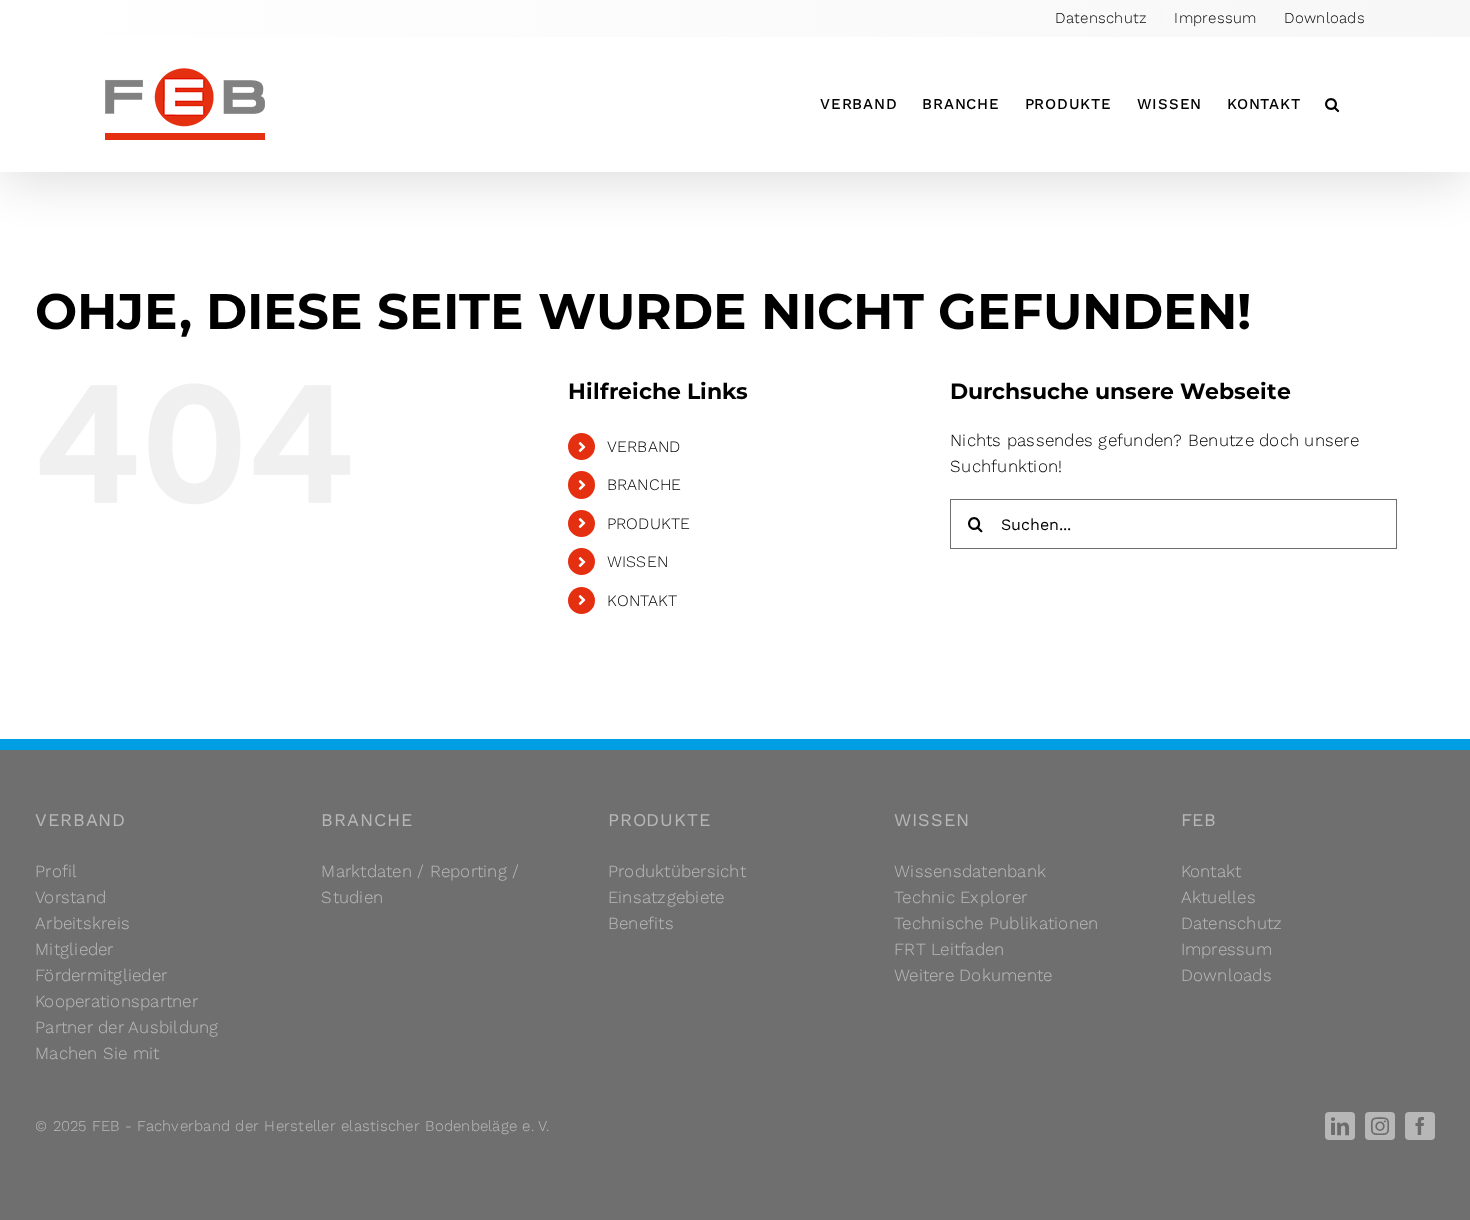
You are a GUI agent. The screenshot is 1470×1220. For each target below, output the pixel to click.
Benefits (641, 923)
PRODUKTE (649, 523)
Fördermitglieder (101, 975)
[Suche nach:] (1173, 523)
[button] (1332, 104)
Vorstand (70, 897)
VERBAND (644, 446)
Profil (56, 871)
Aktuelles (1218, 897)
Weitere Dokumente (973, 975)
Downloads (1226, 975)
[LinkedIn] (1340, 1126)
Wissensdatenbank (970, 871)
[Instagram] (1380, 1126)
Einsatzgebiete (666, 897)
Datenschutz (1232, 923)
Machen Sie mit (97, 1053)
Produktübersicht (677, 871)
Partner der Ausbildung (127, 1027)
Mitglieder (74, 949)
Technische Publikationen (996, 923)
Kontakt (1211, 871)
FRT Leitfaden (949, 949)
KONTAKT (642, 600)
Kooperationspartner (116, 1001)
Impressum (1226, 949)
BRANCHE (644, 484)
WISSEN (638, 561)
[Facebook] (1420, 1126)
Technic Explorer (960, 897)
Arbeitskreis (82, 923)
